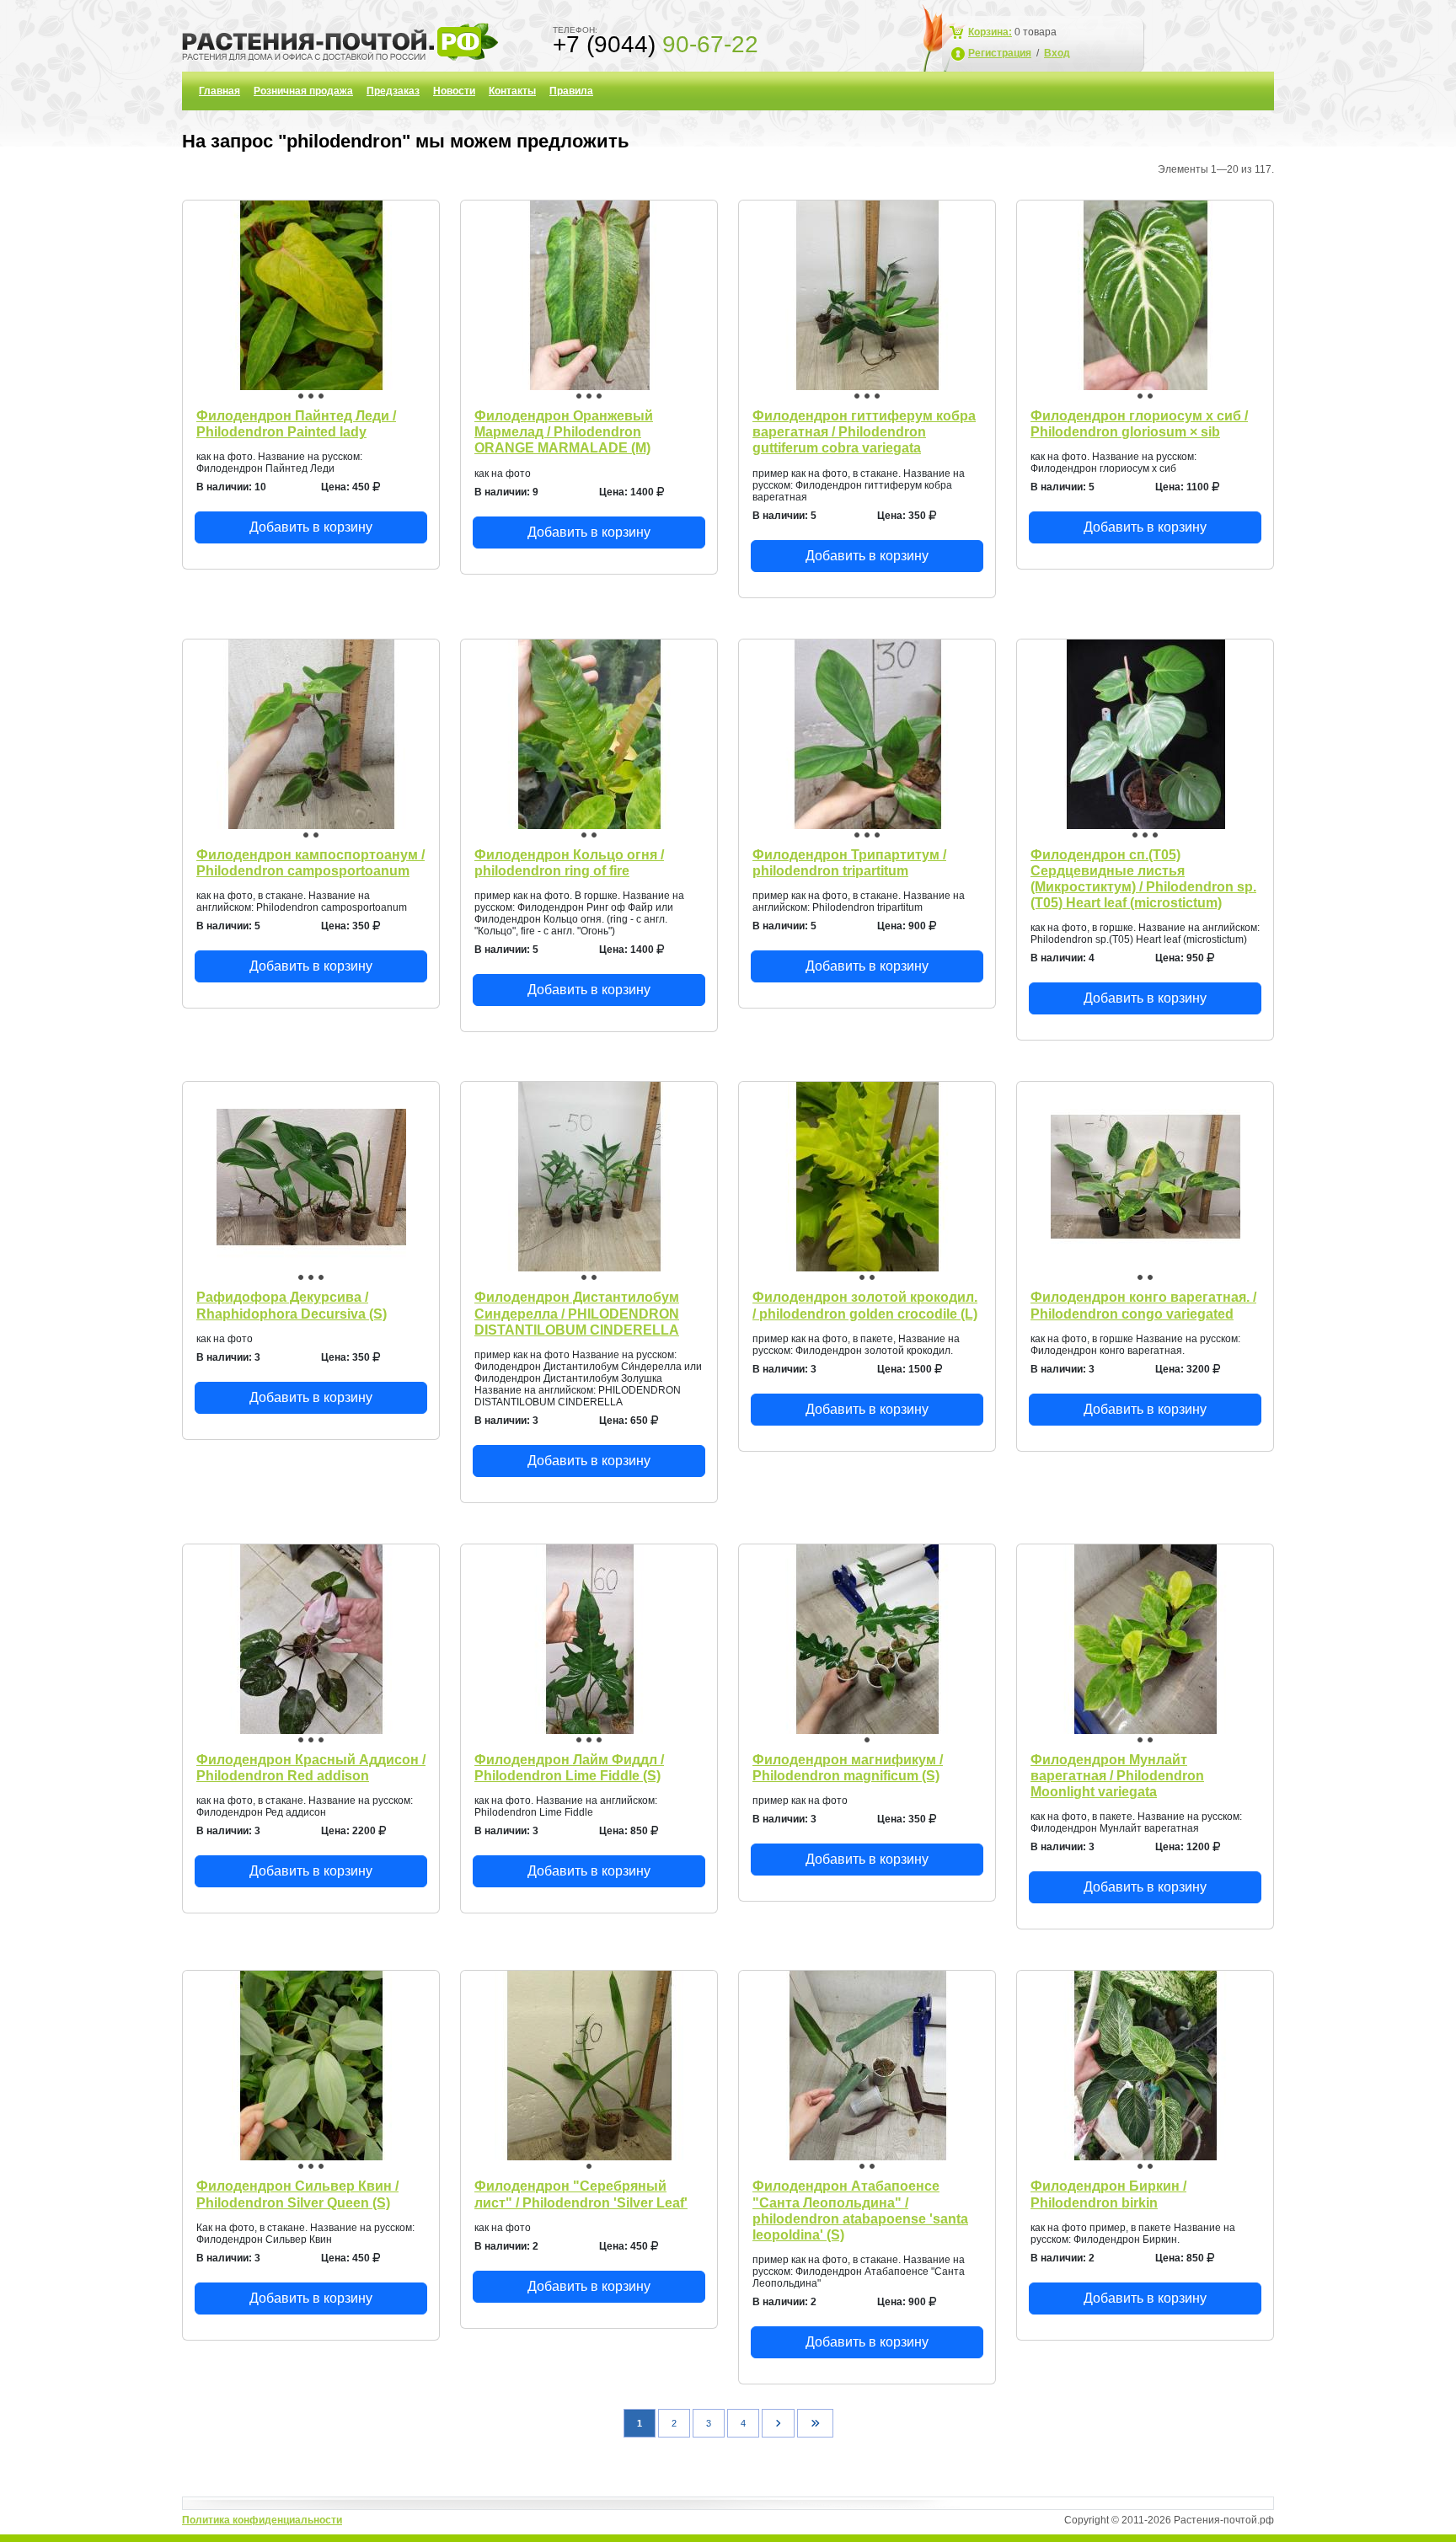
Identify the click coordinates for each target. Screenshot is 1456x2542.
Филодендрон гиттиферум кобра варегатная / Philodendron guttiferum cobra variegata (864, 432)
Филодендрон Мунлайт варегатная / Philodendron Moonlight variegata (1117, 1776)
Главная (219, 91)
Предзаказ (393, 91)
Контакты (512, 91)
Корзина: (990, 32)
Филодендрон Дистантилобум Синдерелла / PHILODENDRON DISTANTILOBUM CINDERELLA (577, 1313)
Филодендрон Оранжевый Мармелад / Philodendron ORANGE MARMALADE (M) (564, 432)
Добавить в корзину (311, 527)
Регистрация (1000, 53)
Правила (571, 91)
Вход (1057, 53)
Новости (454, 91)
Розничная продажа (303, 91)
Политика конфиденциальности (262, 2520)
